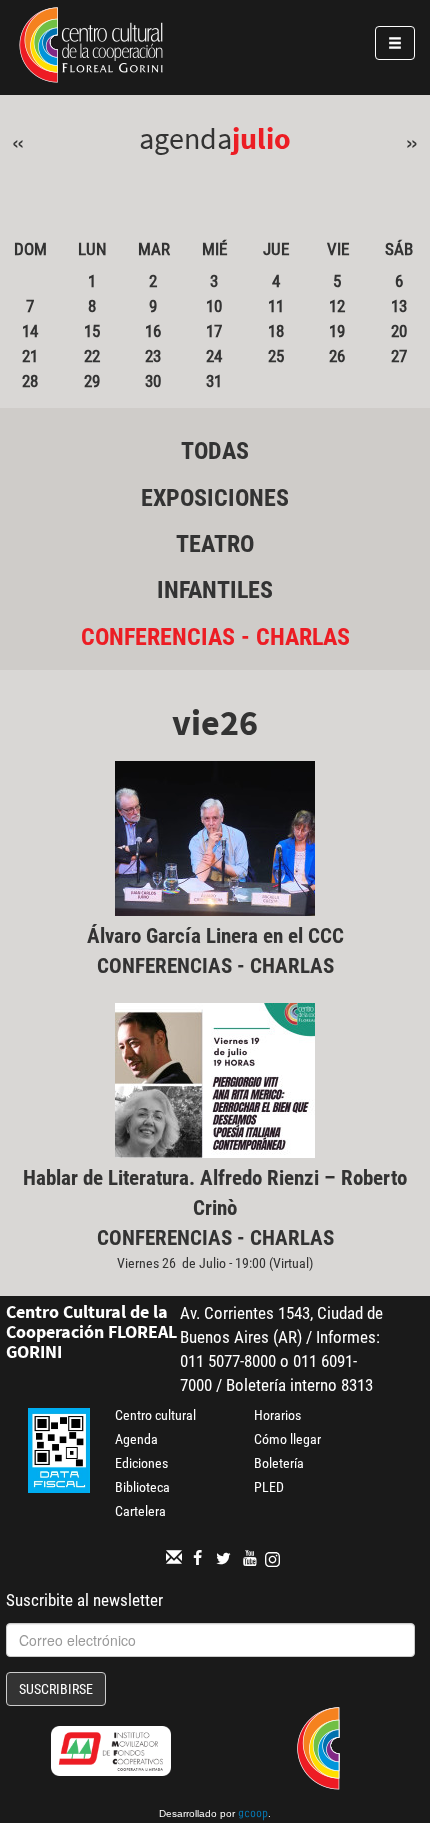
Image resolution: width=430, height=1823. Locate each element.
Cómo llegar (287, 1439)
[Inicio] (91, 48)
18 (276, 331)
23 (153, 356)
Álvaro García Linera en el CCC (215, 936)
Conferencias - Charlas (215, 637)
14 (30, 331)
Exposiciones (215, 498)
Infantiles (215, 590)
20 (399, 331)
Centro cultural (155, 1415)
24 (214, 356)
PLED (269, 1487)
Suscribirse (56, 1689)
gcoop (253, 1815)
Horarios (277, 1415)
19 (337, 331)
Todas (215, 451)
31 (214, 381)
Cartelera (140, 1511)
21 (30, 356)
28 (30, 381)
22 (92, 356)
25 (276, 356)
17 (214, 331)
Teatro (215, 544)
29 (92, 381)
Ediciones (141, 1463)
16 (153, 331)
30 (153, 381)
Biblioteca (142, 1487)
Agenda (136, 1439)
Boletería (279, 1463)
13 (399, 306)
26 (337, 356)
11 (276, 306)
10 (214, 306)
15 (92, 331)
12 (337, 306)
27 (399, 356)
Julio (261, 138)
